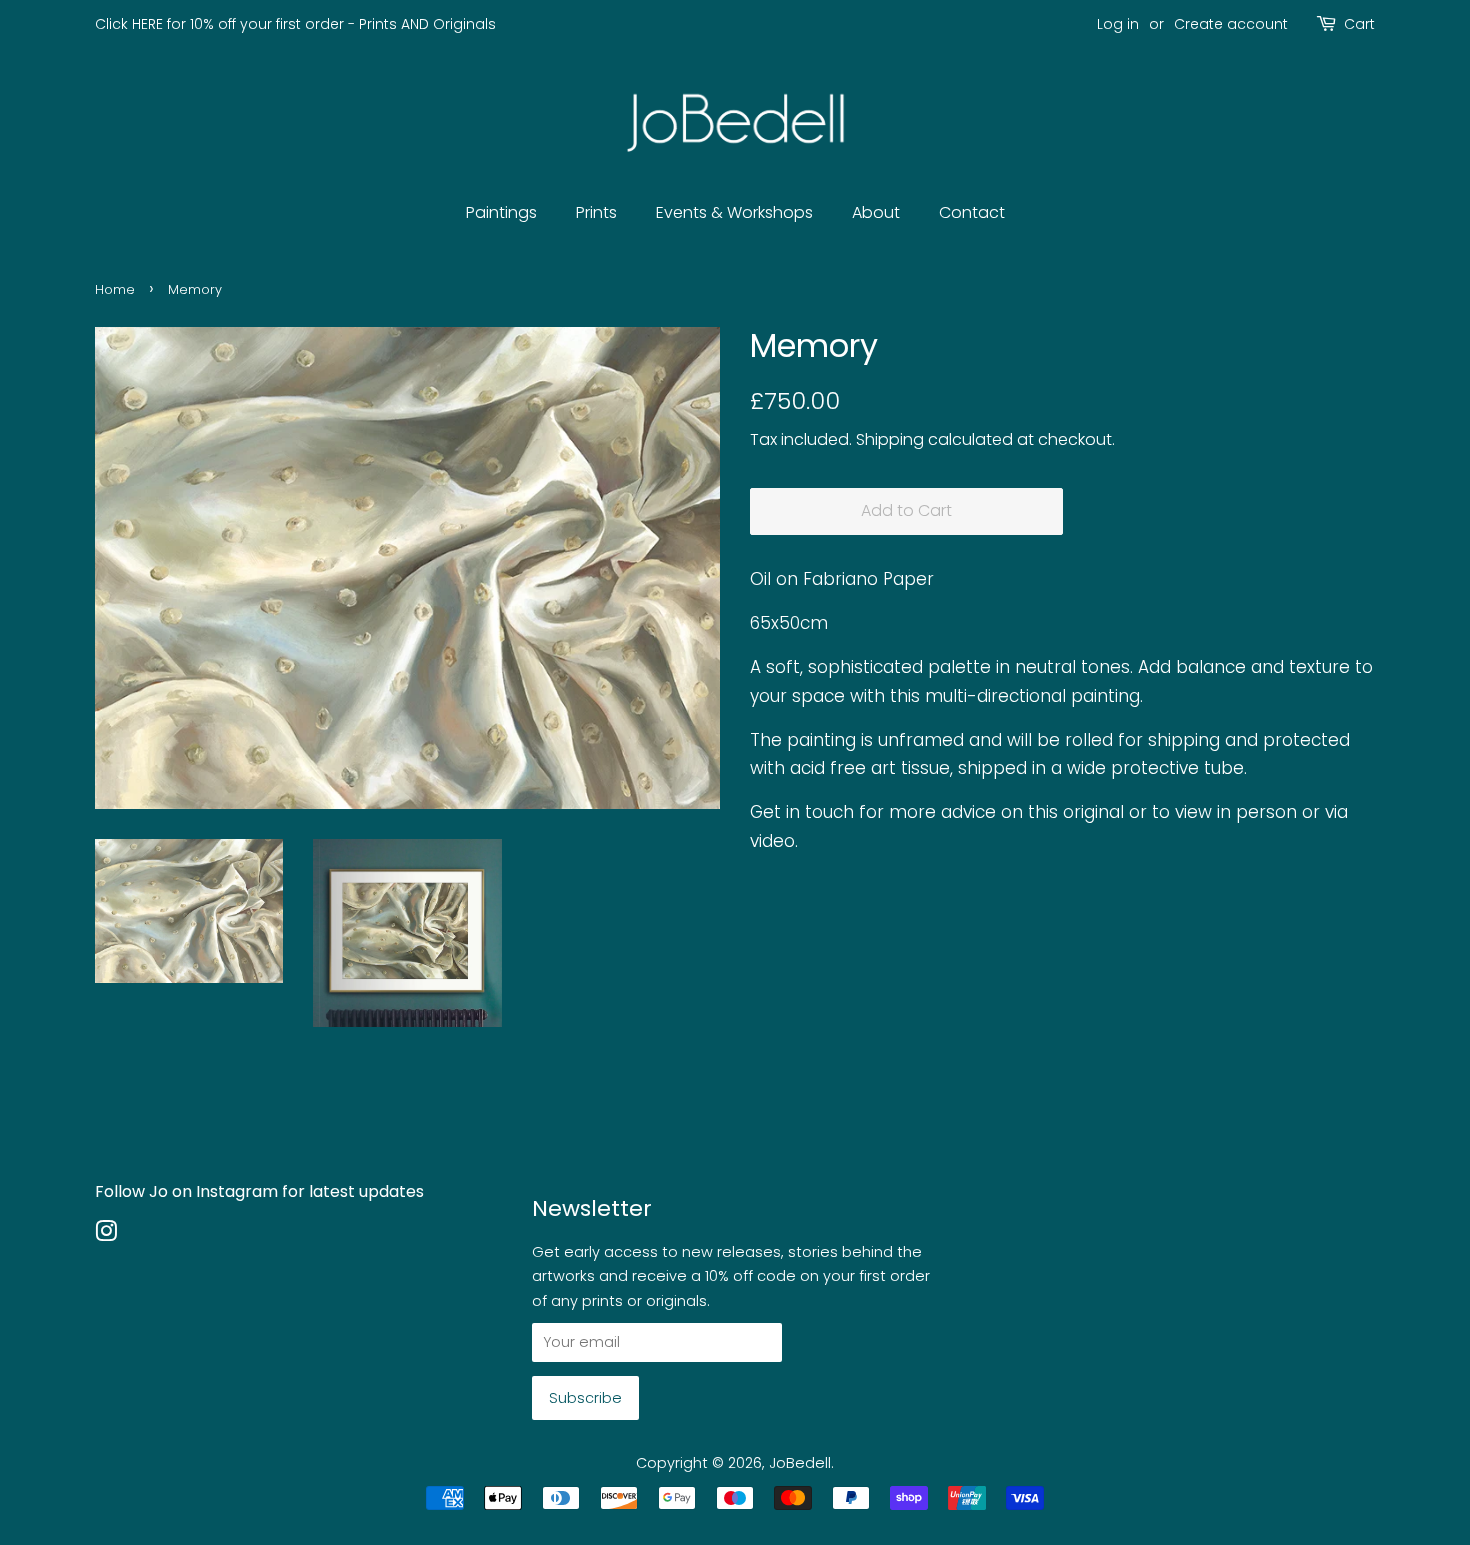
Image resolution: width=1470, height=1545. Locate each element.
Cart (1359, 24)
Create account (1231, 24)
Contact (972, 212)
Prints (596, 212)
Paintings (501, 212)
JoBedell (800, 1463)
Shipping (890, 439)
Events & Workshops (734, 212)
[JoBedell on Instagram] (106, 1235)
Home (115, 289)
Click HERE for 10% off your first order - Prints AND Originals (295, 24)
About (876, 212)
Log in (1118, 24)
